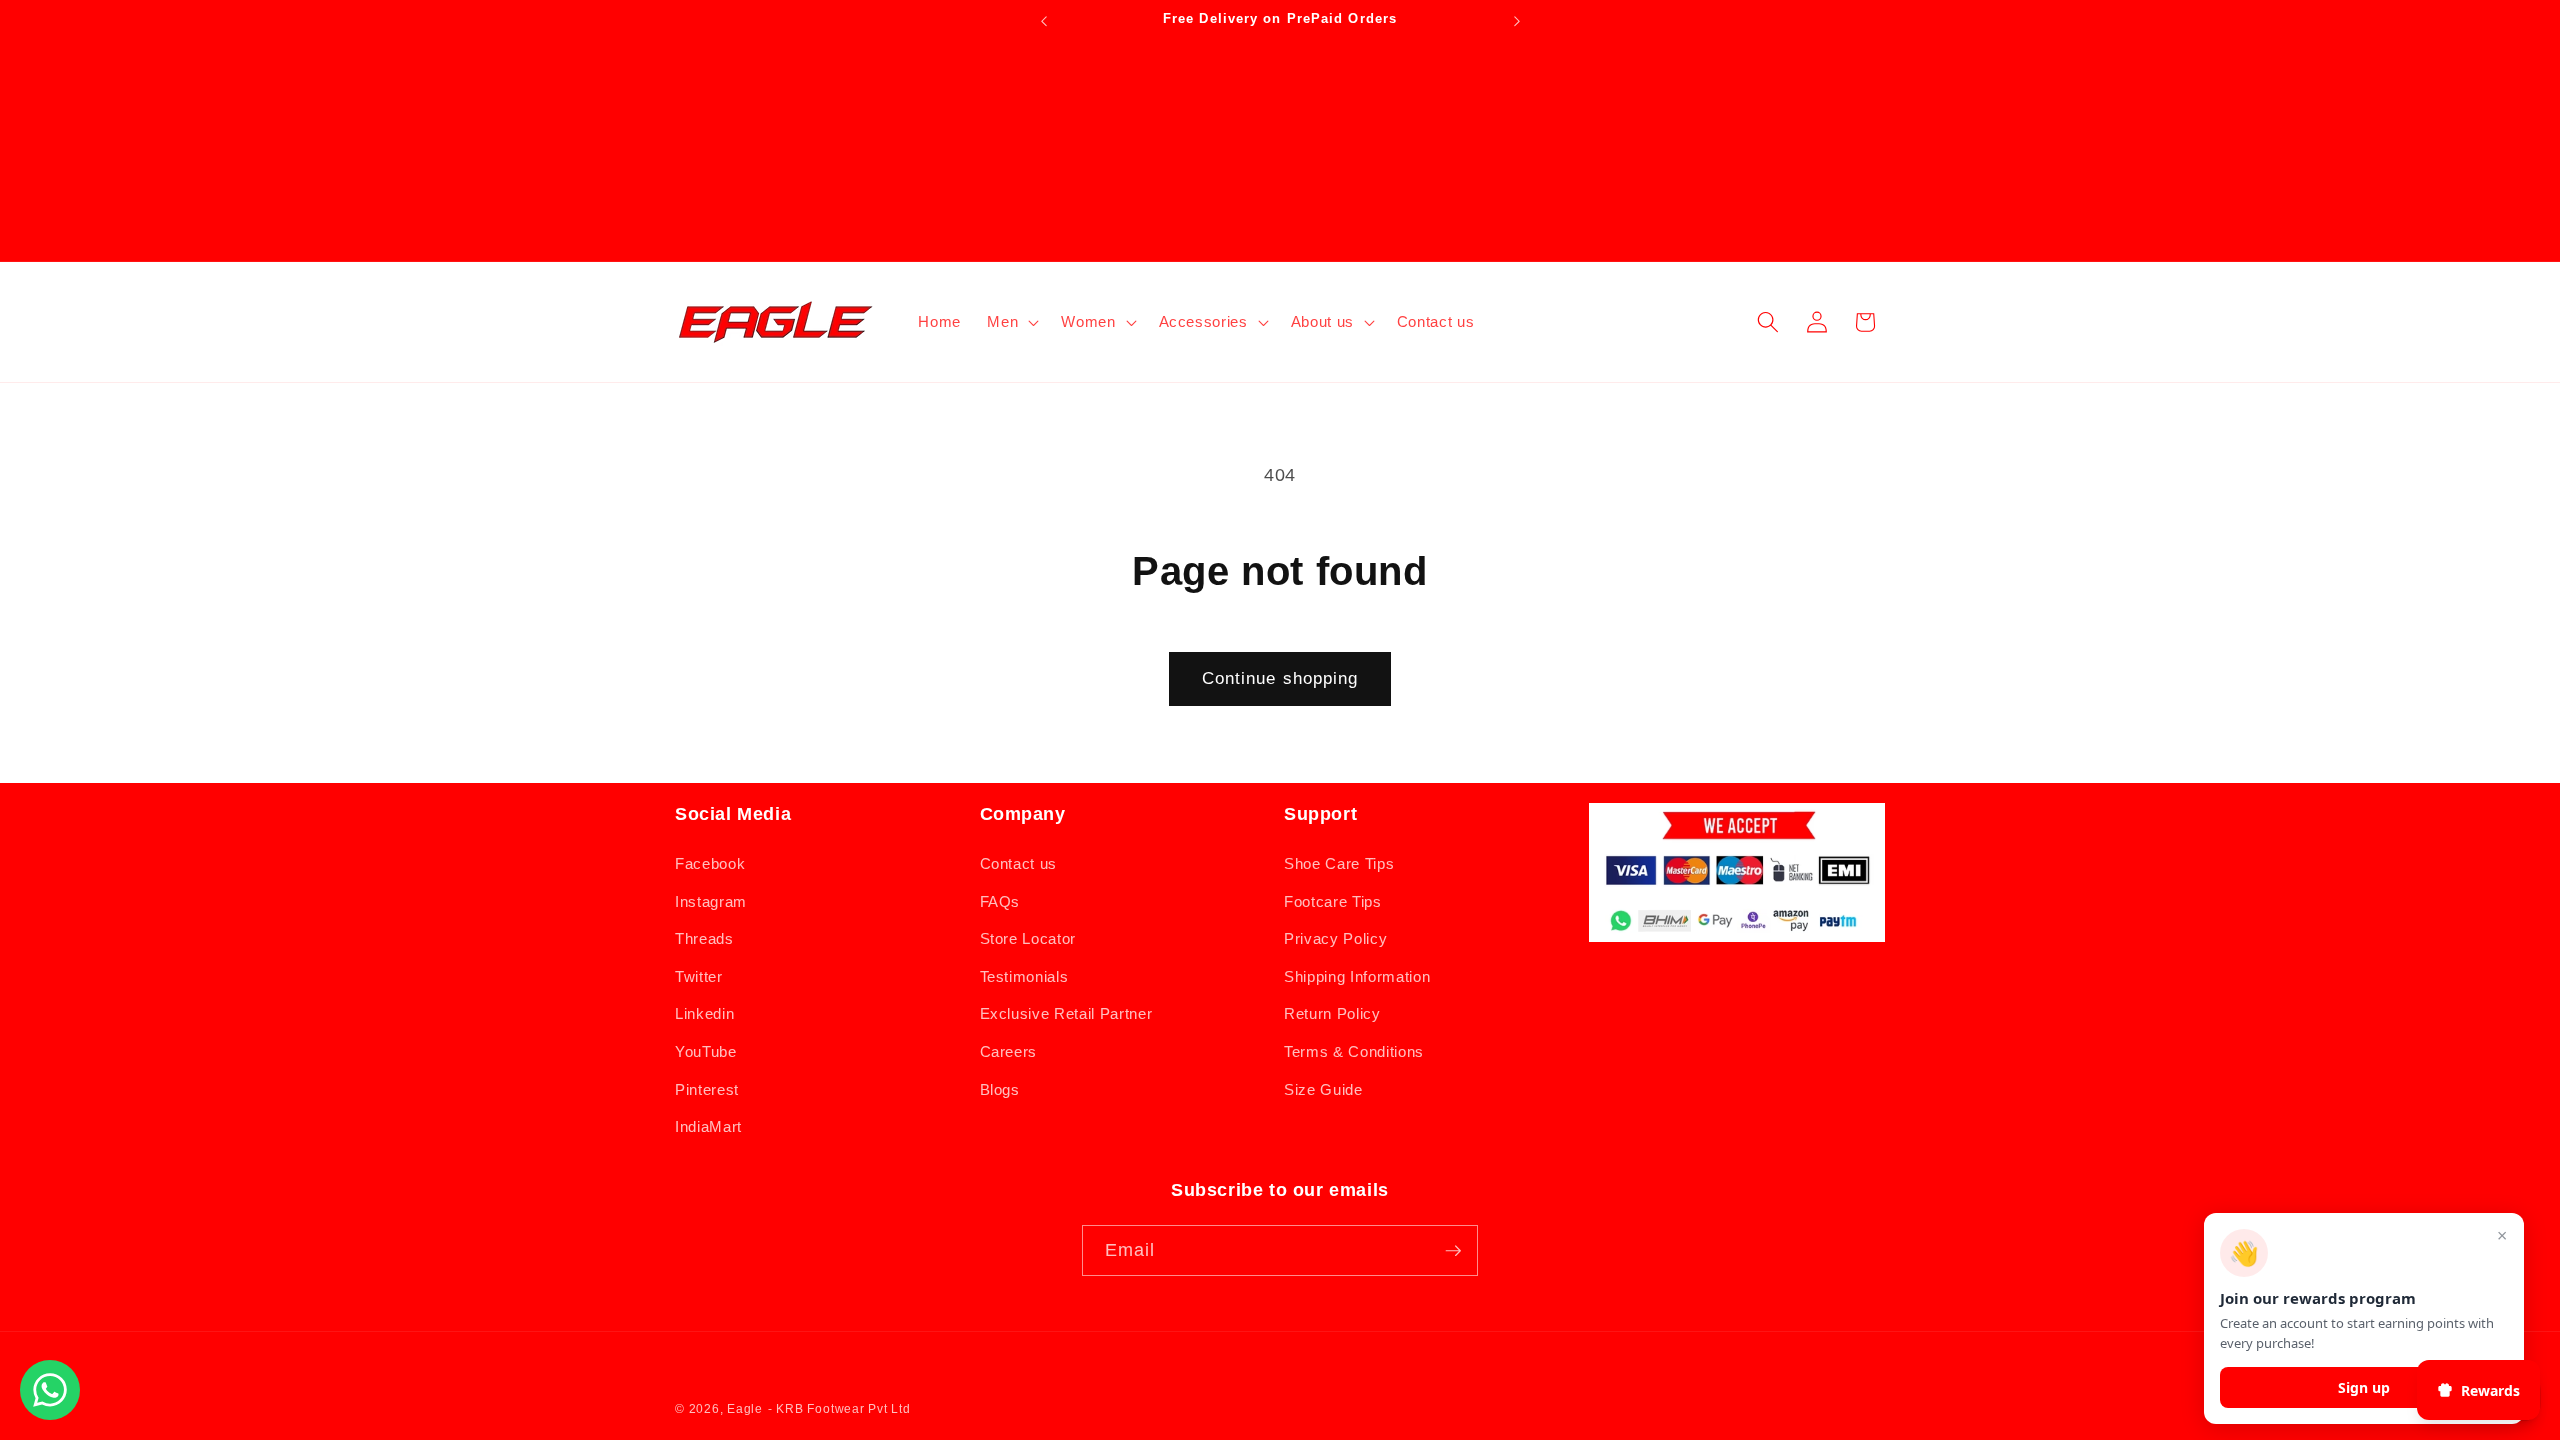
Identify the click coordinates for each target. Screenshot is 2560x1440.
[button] (1011, 322)
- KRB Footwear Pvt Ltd (839, 1409)
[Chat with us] (50, 1414)
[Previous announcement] (1044, 21)
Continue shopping (1280, 678)
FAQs (1000, 901)
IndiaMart (708, 1126)
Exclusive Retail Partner (1066, 1013)
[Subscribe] (1453, 1251)
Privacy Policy (1335, 938)
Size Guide (1323, 1089)
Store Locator (1028, 938)
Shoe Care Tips (1339, 863)
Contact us (1019, 863)
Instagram (711, 901)
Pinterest (707, 1089)
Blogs (1000, 1089)
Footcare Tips (1333, 901)
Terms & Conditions (1354, 1051)
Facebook (710, 863)
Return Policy (1332, 1013)
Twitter (699, 976)
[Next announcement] (1517, 21)
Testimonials (1024, 976)
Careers (1009, 1051)
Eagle (745, 1409)
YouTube (706, 1051)
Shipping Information (1357, 976)
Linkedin (704, 1013)
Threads (704, 938)
